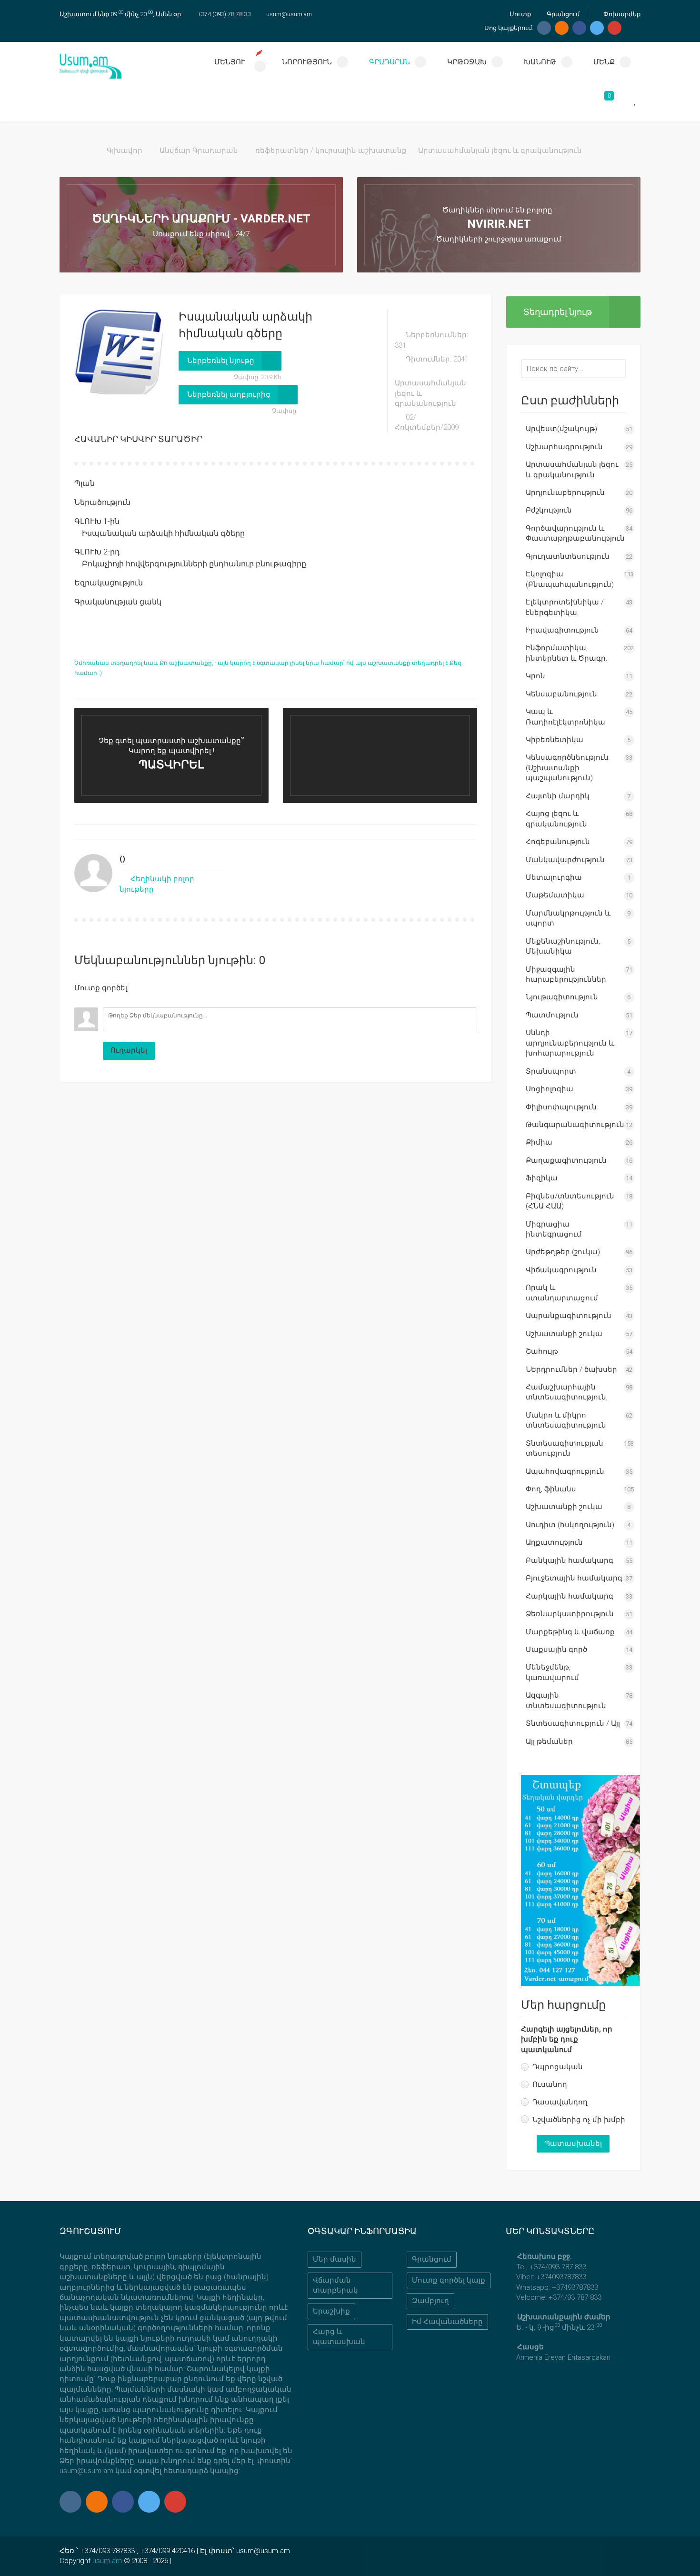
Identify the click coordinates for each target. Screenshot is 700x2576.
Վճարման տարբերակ (335, 2285)
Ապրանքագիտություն (569, 1316)
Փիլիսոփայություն (561, 1107)
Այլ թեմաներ (549, 1741)
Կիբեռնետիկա (555, 740)
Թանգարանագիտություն (575, 1125)
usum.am (107, 2561)
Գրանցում (562, 14)
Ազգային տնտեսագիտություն (566, 1700)
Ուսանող (550, 2084)
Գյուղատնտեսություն (568, 556)
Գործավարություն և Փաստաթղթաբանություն (575, 533)
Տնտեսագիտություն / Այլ (573, 1723)
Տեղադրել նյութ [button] (558, 312)
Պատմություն (552, 1015)
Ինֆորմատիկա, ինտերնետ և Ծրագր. (567, 653)
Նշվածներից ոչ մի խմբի (579, 2120)
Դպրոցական (558, 2067)
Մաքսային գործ (556, 1650)
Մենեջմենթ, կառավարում (552, 1672)
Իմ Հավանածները (447, 2322)
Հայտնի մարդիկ (558, 796)
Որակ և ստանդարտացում (562, 1293)
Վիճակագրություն (561, 1270)
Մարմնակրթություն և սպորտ (568, 918)
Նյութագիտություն (562, 997)
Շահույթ (542, 1351)
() (122, 859)
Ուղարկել (129, 1050)
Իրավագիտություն (562, 630)
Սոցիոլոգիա (550, 1089)
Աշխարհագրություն (564, 447)
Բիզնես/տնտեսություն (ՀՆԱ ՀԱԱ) (570, 1201)
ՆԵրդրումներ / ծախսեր (571, 1369)
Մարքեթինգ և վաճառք (570, 1632)
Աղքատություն (554, 1542)
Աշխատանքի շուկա (564, 1334)
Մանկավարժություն (565, 860)
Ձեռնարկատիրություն (570, 1614)
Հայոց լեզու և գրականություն (556, 819)
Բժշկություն (549, 510)
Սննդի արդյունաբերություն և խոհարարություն (570, 1043)
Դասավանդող (560, 2102)
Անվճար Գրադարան (199, 151)
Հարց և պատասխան (339, 2337)
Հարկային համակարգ (570, 1596)
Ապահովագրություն (565, 1471)
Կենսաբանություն (561, 694)
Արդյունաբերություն (565, 493)
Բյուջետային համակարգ (574, 1578)
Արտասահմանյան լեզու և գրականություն (500, 151)
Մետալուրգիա (554, 877)
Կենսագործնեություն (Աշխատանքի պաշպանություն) (567, 768)
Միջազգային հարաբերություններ (566, 974)
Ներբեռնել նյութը (221, 361)
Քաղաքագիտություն (566, 1160)
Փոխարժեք (621, 14)
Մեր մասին (335, 2259)
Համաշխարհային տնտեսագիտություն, (567, 1392)
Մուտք (520, 14)
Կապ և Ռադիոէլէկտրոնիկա (565, 717)
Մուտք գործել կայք (449, 2280)
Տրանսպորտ (551, 1071)
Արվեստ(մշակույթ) (561, 429)
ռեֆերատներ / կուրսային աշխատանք (331, 151)
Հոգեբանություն (558, 842)
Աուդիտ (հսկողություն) (570, 1525)
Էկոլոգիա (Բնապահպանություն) (570, 579)
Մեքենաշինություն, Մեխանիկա (563, 946)
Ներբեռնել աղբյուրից (229, 394)
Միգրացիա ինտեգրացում (554, 1229)
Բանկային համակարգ (570, 1560)
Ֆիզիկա (542, 1178)
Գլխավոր (125, 151)
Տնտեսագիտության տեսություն (565, 1448)
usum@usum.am (289, 14)
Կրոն (535, 676)
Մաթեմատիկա (555, 895)
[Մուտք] (81, 1000)
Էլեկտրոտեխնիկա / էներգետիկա (565, 607)
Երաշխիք (331, 2311)
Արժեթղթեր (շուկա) (563, 1252)
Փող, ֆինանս (551, 1489)
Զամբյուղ (430, 2301)
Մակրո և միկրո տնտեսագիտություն (566, 1420)
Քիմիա (539, 1142)
